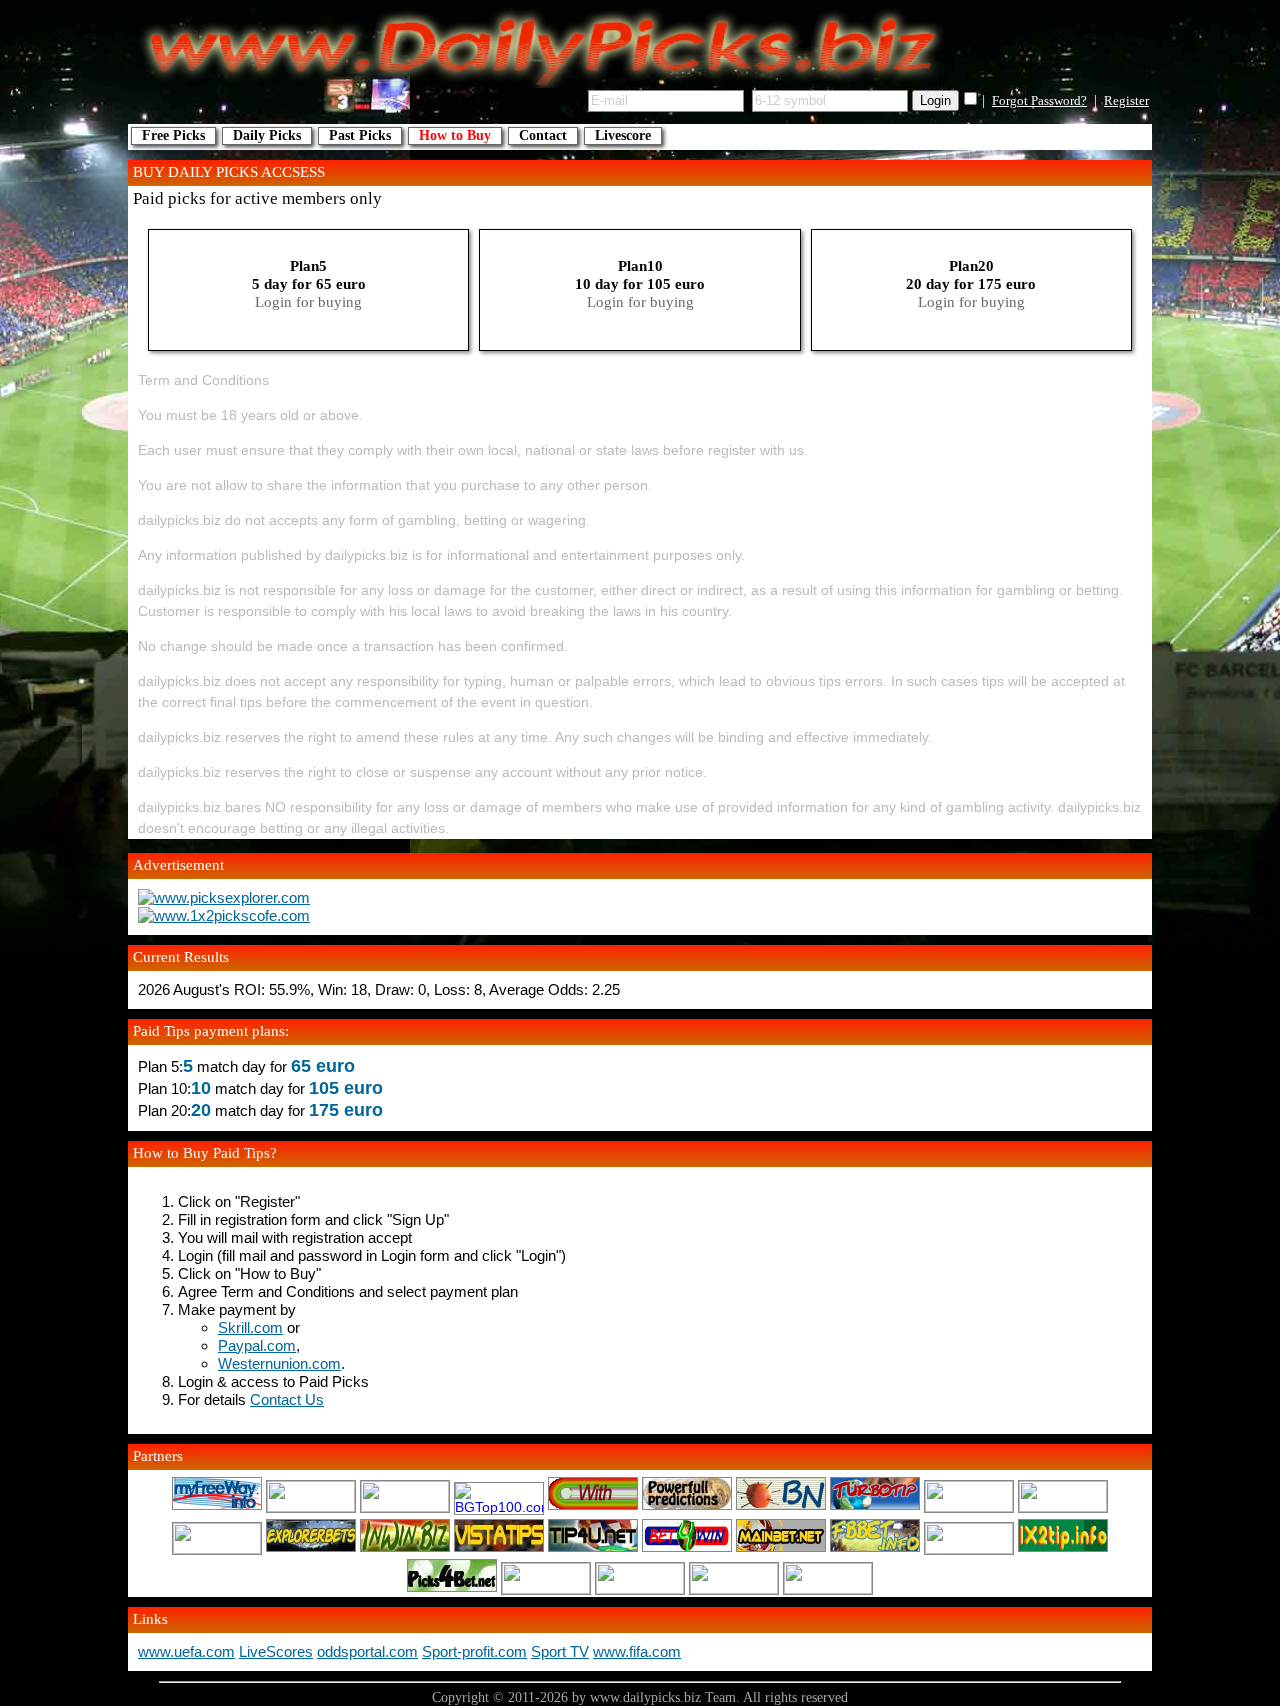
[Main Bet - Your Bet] (781, 1549)
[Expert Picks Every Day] (781, 1507)
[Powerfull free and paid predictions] (687, 1507)
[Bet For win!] (687, 1549)
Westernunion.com (279, 1363)
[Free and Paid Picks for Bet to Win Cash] (217, 1549)
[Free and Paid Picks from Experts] (1063, 1507)
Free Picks (173, 135)
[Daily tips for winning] (1063, 1549)
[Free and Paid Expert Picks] (969, 1507)
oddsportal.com (367, 1651)
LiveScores (276, 1651)
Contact (543, 135)
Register (1126, 101)
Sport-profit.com (474, 1651)
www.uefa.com (186, 1651)
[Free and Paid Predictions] (875, 1549)
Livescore (623, 135)
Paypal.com (257, 1345)
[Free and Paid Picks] (405, 1549)
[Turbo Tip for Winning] (875, 1507)
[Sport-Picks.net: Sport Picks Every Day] (640, 1589)
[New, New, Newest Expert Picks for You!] (734, 1589)
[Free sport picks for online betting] (217, 1507)
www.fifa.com (637, 1651)
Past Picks (360, 135)
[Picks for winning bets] (452, 1589)
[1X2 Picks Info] (969, 1549)
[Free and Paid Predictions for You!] (311, 1549)
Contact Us (287, 1399)
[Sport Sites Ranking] (405, 1507)
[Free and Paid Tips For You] (593, 1549)
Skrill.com (250, 1327)
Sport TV (560, 1651)
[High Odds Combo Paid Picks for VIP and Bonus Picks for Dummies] (546, 1589)
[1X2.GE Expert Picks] (593, 1507)
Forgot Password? (1039, 101)
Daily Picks (267, 135)
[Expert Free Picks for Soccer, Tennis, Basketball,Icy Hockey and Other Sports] (311, 1507)
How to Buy (455, 135)
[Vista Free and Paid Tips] (499, 1549)
